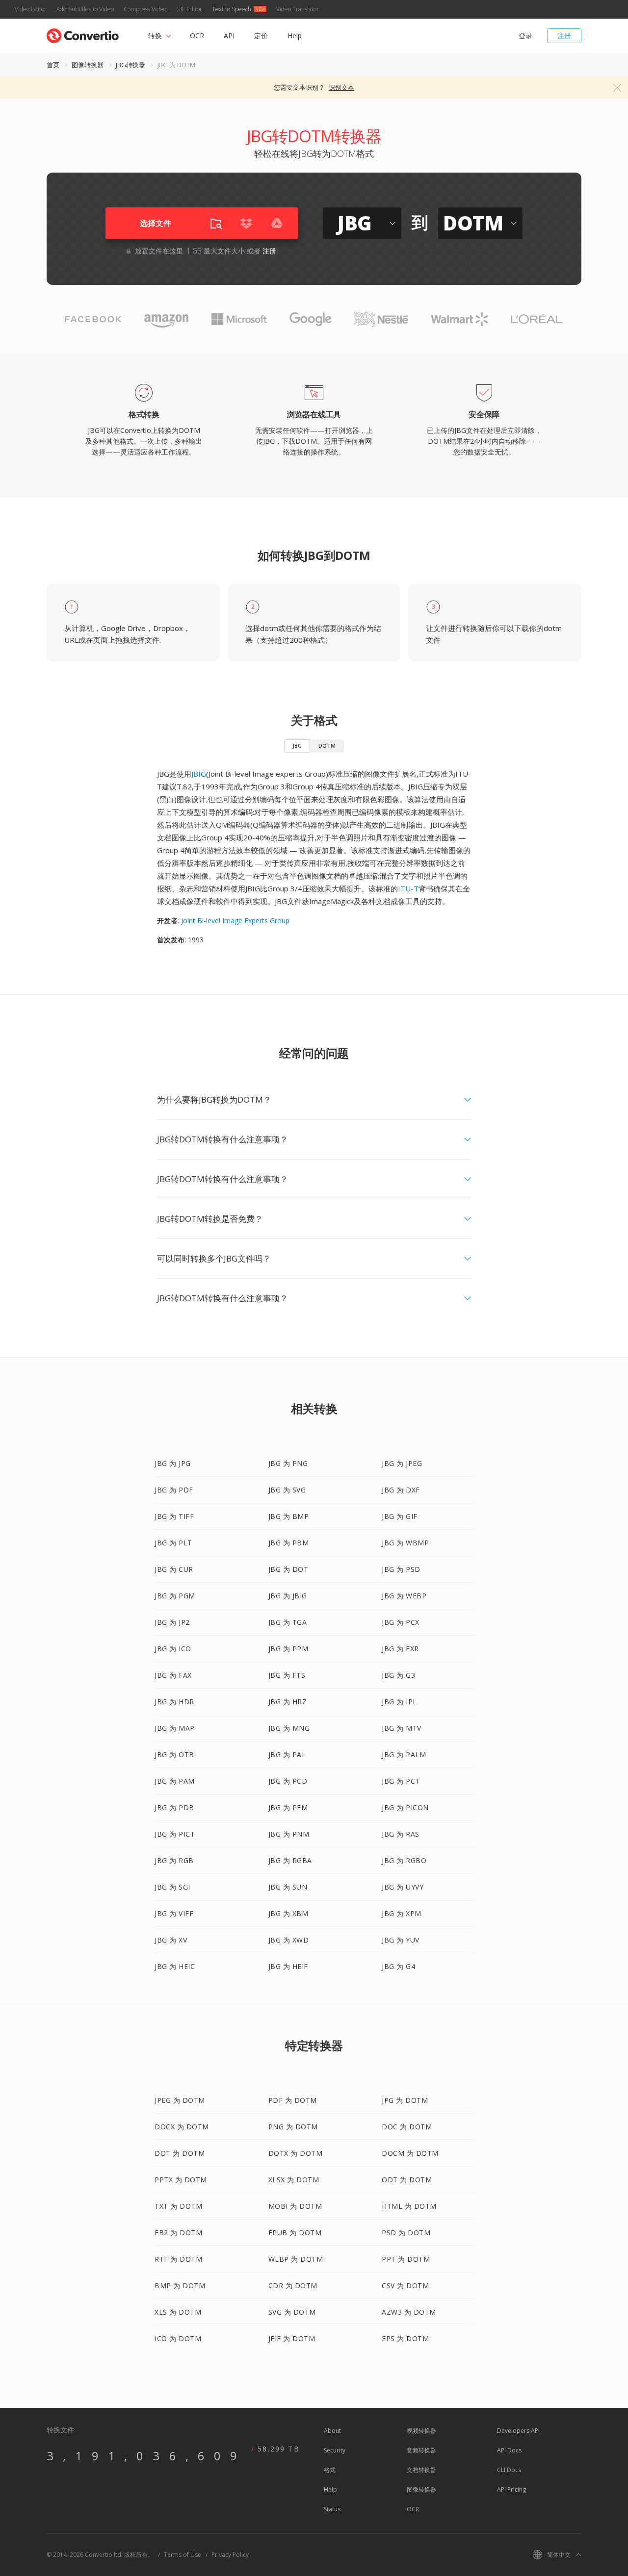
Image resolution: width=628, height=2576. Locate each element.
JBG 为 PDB (174, 1807)
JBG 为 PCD (288, 1781)
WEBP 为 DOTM (296, 2259)
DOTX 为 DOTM (296, 2153)
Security (335, 2450)
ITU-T (408, 888)
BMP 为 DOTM (180, 2286)
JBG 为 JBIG (288, 1596)
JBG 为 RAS (401, 1834)
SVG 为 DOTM (292, 2312)
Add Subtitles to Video (85, 9)
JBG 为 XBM (288, 1913)
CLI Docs (509, 2470)
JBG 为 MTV (402, 1728)
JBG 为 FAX (173, 1675)
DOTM (327, 745)
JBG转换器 (131, 65)
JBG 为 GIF (400, 1516)
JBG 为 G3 (398, 1675)
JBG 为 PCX (401, 1622)
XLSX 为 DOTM (294, 2180)
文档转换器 (421, 2470)
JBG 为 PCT (401, 1781)
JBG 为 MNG (289, 1728)
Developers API (518, 2431)
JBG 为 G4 (398, 1966)
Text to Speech (232, 9)
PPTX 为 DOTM (181, 2180)
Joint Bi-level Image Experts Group (235, 921)
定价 (261, 36)
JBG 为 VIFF (174, 1913)
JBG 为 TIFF (174, 1516)
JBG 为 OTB (174, 1755)
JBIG (199, 774)
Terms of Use (183, 2555)
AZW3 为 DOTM (409, 2312)
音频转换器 (421, 2450)
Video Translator (298, 9)
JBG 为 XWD (289, 1940)
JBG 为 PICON (405, 1807)
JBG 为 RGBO (404, 1860)
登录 (525, 36)
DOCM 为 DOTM (410, 2153)
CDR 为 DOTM (293, 2286)
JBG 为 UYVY (403, 1887)
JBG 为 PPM (288, 1649)
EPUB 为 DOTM (295, 2233)
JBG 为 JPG (173, 1463)
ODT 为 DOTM (407, 2180)
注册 (564, 36)
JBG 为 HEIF (288, 1966)
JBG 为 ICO (173, 1649)
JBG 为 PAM (175, 1781)
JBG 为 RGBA (290, 1860)
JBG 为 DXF (401, 1490)
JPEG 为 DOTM (180, 2100)
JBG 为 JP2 (172, 1622)
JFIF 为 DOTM (292, 2338)
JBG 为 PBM (289, 1543)
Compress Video (145, 9)
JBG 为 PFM (288, 1807)
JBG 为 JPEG (402, 1463)
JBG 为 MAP (175, 1728)
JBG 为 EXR (400, 1649)
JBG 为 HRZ (288, 1702)
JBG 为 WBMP (405, 1543)
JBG (297, 745)
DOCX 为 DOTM (182, 2127)
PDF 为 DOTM (293, 2100)
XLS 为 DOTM (178, 2312)
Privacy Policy (230, 2555)
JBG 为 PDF (174, 1490)
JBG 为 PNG (288, 1463)
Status (332, 2509)
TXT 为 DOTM (178, 2206)
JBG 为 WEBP (404, 1596)
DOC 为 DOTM (407, 2127)
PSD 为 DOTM (406, 2233)
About (332, 2431)
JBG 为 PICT (175, 1834)
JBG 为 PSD (401, 1569)
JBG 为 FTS (287, 1675)
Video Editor (31, 9)
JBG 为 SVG (287, 1490)
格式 (330, 2470)
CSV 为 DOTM (405, 2286)
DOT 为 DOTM (180, 2153)
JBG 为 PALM (404, 1755)
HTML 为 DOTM (409, 2206)
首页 (53, 65)
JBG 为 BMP (289, 1516)
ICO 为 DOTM (178, 2338)
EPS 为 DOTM (405, 2338)
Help (295, 36)
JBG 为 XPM (402, 1913)
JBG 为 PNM (289, 1834)
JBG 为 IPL (399, 1702)
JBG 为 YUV (401, 1940)
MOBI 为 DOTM (295, 2206)
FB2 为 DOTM (178, 2233)
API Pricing (511, 2489)
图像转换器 (88, 65)
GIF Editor (189, 9)
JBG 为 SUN (288, 1887)
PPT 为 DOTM (406, 2259)
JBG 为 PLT (173, 1543)
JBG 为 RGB (174, 1860)
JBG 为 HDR (174, 1702)
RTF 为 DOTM (178, 2259)
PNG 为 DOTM (293, 2127)
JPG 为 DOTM (405, 2100)
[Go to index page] (83, 34)
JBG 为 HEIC (175, 1966)
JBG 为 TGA (288, 1622)
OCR (197, 36)
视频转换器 (421, 2431)
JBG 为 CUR (174, 1569)
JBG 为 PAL (287, 1755)
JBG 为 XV (171, 1940)
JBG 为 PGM (175, 1596)
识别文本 (341, 87)
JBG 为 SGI (172, 1887)
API (229, 36)
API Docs (509, 2450)
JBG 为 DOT (288, 1569)
